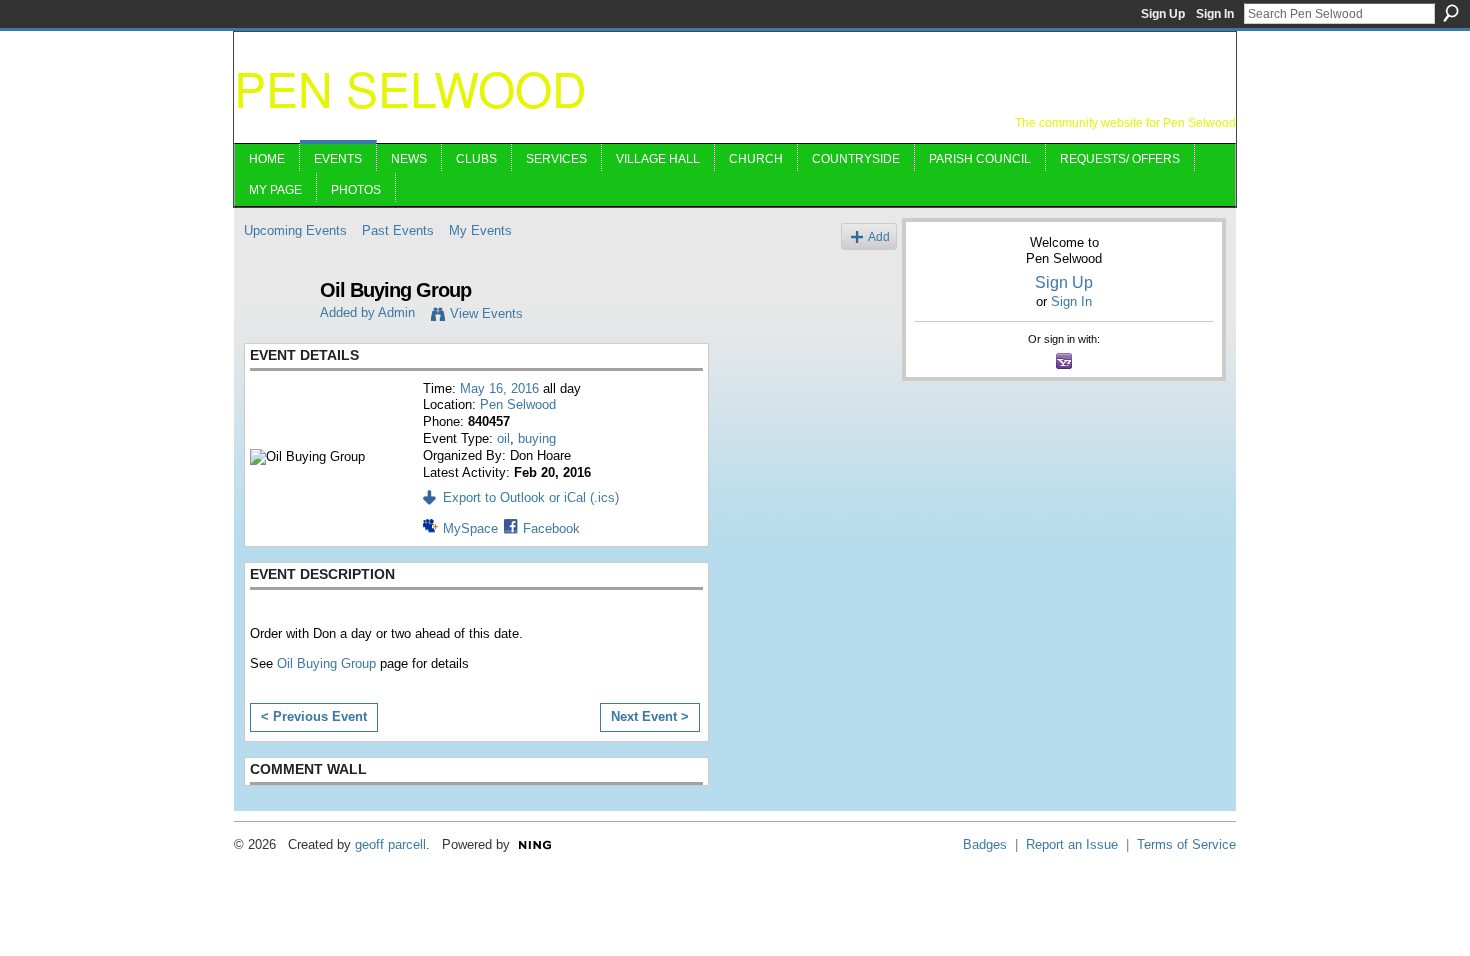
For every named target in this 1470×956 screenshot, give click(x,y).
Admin (396, 312)
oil (503, 438)
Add (879, 236)
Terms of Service (1186, 844)
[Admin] (276, 333)
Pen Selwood (410, 87)
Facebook (551, 528)
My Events (480, 230)
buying (537, 438)
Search (1451, 13)
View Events (486, 313)
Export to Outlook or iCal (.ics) (531, 497)
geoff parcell (390, 844)
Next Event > (650, 716)
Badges (985, 844)
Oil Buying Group (326, 663)
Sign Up (1163, 14)
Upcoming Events (295, 230)
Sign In (1215, 14)
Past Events (398, 230)
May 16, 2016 (499, 388)
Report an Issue (1072, 844)
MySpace (470, 528)
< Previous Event (314, 716)
